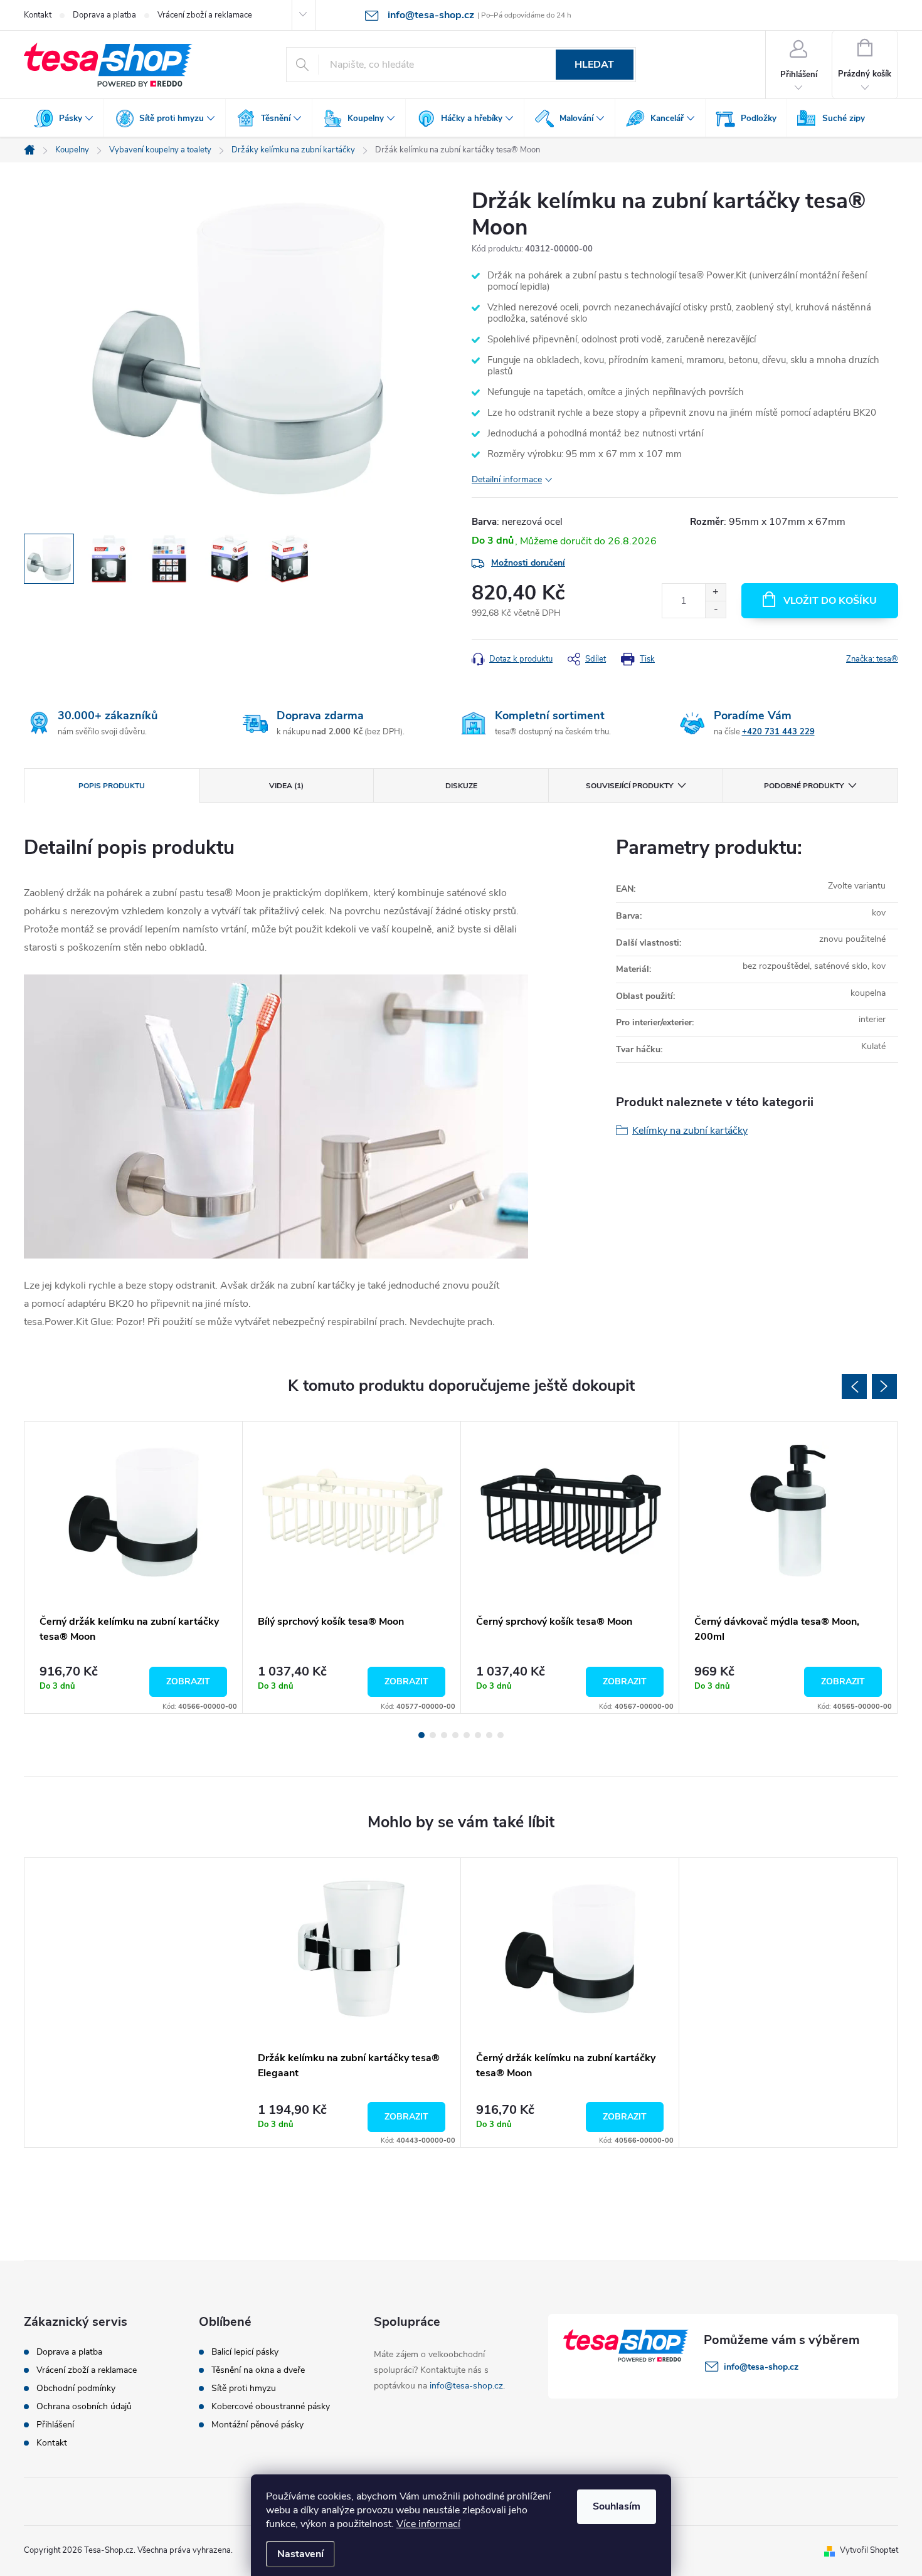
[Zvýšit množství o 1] (715, 592)
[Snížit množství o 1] (715, 609)
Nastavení (300, 2554)
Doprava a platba (104, 15)
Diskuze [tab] (461, 786)
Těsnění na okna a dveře (258, 2370)
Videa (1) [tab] (286, 786)
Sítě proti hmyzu (244, 2389)
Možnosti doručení (528, 563)
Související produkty (629, 786)
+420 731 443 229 (778, 732)
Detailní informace (507, 479)
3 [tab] (444, 1735)
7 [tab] (489, 1735)
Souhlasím (617, 2506)
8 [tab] (501, 1735)
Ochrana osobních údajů (84, 2407)
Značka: (872, 659)
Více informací (428, 2524)
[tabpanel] (134, 1567)
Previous (854, 1386)
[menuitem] (64, 119)
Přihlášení (55, 2425)
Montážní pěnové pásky (257, 2425)
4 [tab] (455, 1735)
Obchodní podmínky (76, 2389)
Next (884, 1386)
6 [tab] (478, 1735)
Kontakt (38, 15)
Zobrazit (188, 1681)
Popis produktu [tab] (112, 786)
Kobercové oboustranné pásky (271, 2407)
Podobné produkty (804, 786)
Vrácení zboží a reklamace (205, 15)
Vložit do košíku (830, 601)
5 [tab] (467, 1735)
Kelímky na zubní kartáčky (690, 1131)
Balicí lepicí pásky (245, 2352)
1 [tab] (421, 1735)
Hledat (594, 65)
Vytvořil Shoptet (869, 2550)
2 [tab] (433, 1735)
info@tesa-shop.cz (466, 2386)
